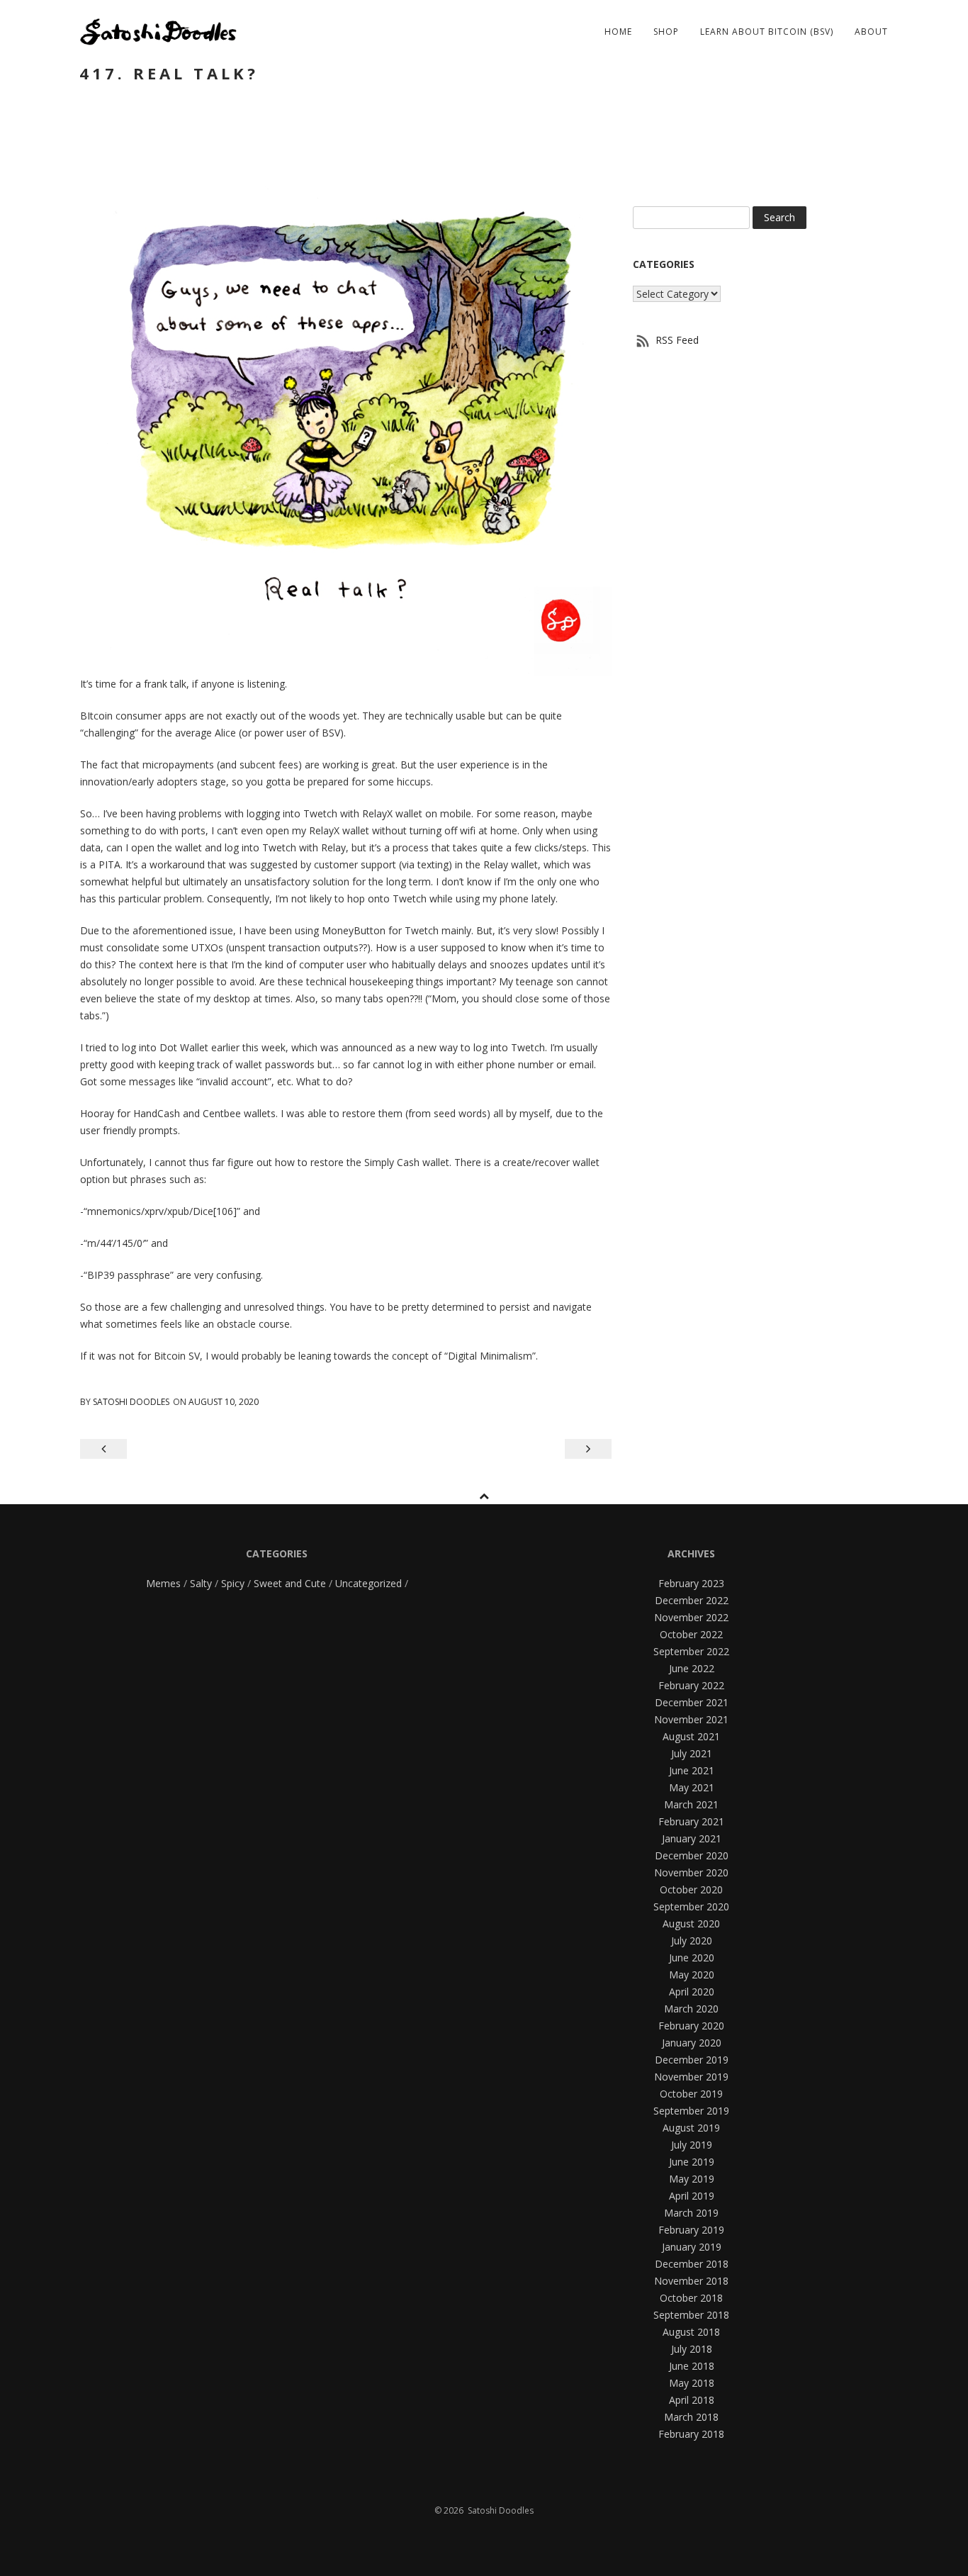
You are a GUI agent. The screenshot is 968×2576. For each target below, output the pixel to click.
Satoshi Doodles (131, 1402)
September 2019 (691, 2111)
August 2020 (691, 1923)
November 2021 (691, 1719)
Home (618, 32)
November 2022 (691, 1617)
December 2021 (692, 1702)
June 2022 (692, 1668)
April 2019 (692, 2196)
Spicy (233, 1583)
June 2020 (692, 1958)
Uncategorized (368, 1583)
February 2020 (691, 2026)
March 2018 (691, 2417)
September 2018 (691, 2315)
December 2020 (692, 1855)
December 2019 (692, 2060)
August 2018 (691, 2332)
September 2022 (691, 1651)
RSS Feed (676, 340)
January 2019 (692, 2247)
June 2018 (692, 2366)
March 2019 (691, 2213)
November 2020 (691, 1872)
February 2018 (691, 2434)
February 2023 (691, 1583)
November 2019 (691, 2077)
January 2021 (692, 1838)
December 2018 (692, 2264)
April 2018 (692, 2400)
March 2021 (691, 1804)
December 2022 (692, 1600)
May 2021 (692, 1787)
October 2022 (691, 1634)
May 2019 (692, 2179)
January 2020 (692, 2043)
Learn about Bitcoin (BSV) (767, 32)
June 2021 (692, 1770)
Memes (163, 1583)
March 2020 (691, 2009)
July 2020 (692, 1941)
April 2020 (692, 1992)
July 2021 (692, 1753)
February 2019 (691, 2230)
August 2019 (691, 2128)
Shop (666, 32)
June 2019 (692, 2162)
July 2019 (692, 2145)
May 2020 (692, 1975)
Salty (201, 1583)
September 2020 (691, 1906)
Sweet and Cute (290, 1583)
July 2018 (692, 2349)
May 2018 (692, 2383)
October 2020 (691, 1889)
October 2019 (691, 2094)
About (871, 32)
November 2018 (691, 2281)
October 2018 (691, 2298)
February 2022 (691, 1685)
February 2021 (691, 1821)
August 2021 (691, 1736)
